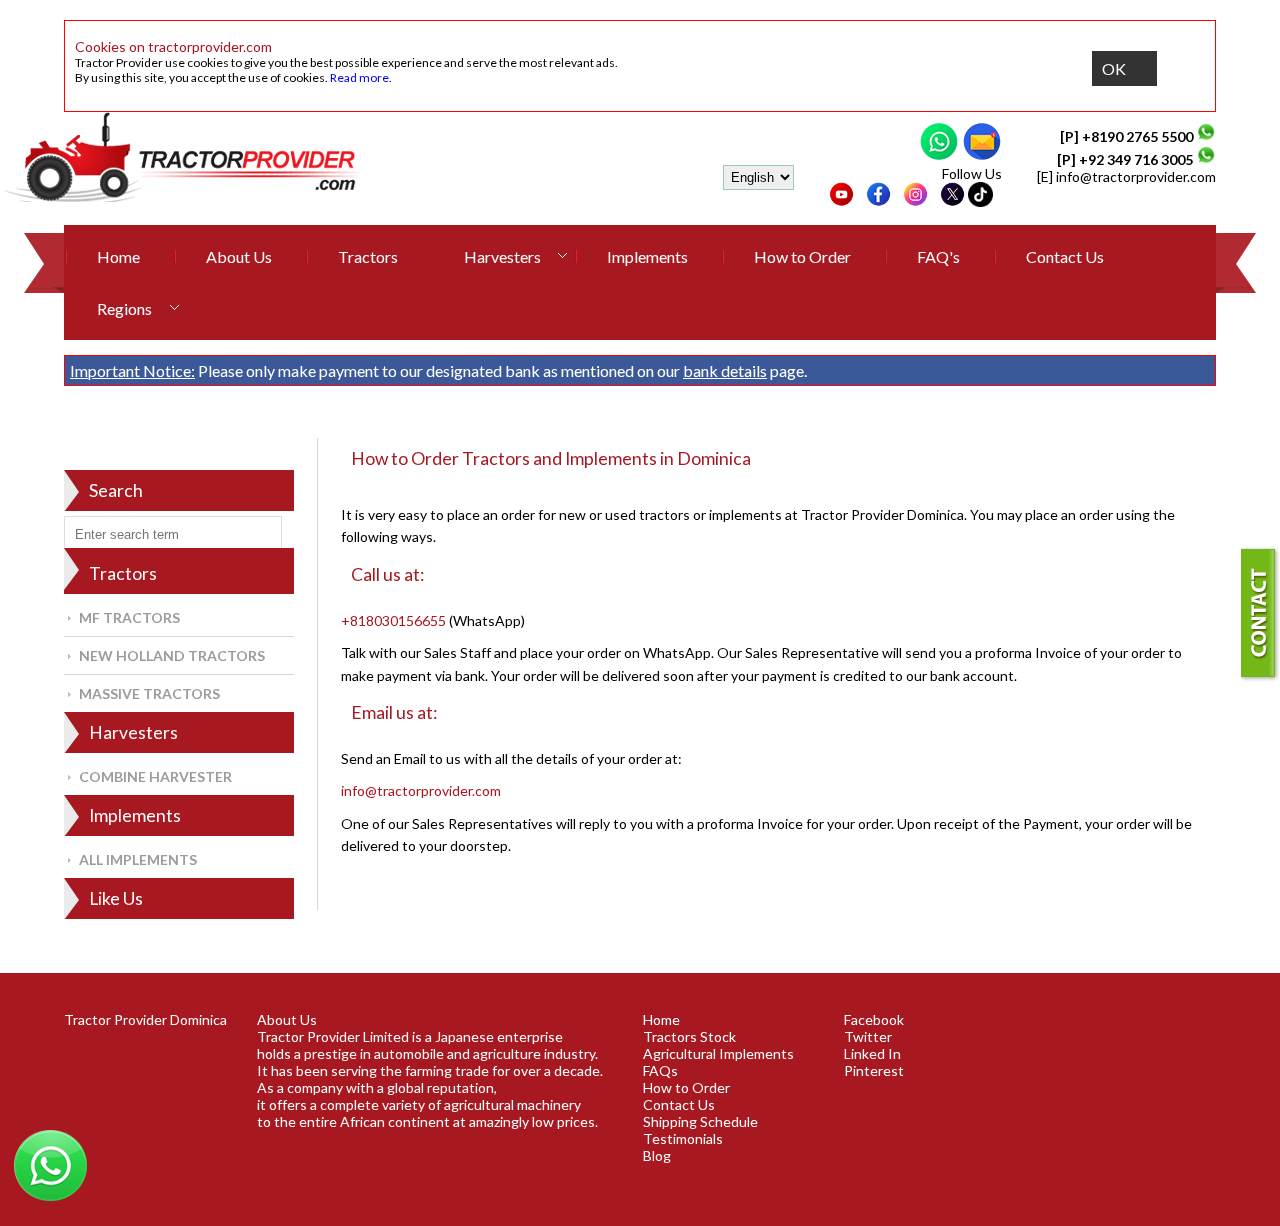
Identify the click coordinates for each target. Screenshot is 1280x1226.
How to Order (802, 256)
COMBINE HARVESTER (155, 776)
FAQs (660, 1070)
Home (118, 256)
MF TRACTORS (129, 617)
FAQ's (938, 256)
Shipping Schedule (700, 1121)
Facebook (874, 1019)
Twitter (868, 1036)
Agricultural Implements (718, 1053)
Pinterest (874, 1070)
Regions (124, 308)
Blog (657, 1155)
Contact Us (1065, 256)
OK (1114, 68)
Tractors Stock (689, 1036)
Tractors (368, 256)
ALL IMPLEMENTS (138, 859)
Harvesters (502, 256)
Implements (647, 256)
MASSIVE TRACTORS (149, 693)
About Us (239, 256)
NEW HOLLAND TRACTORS (172, 655)
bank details (725, 370)
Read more (359, 77)
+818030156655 (393, 620)
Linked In (872, 1053)
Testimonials (683, 1138)
